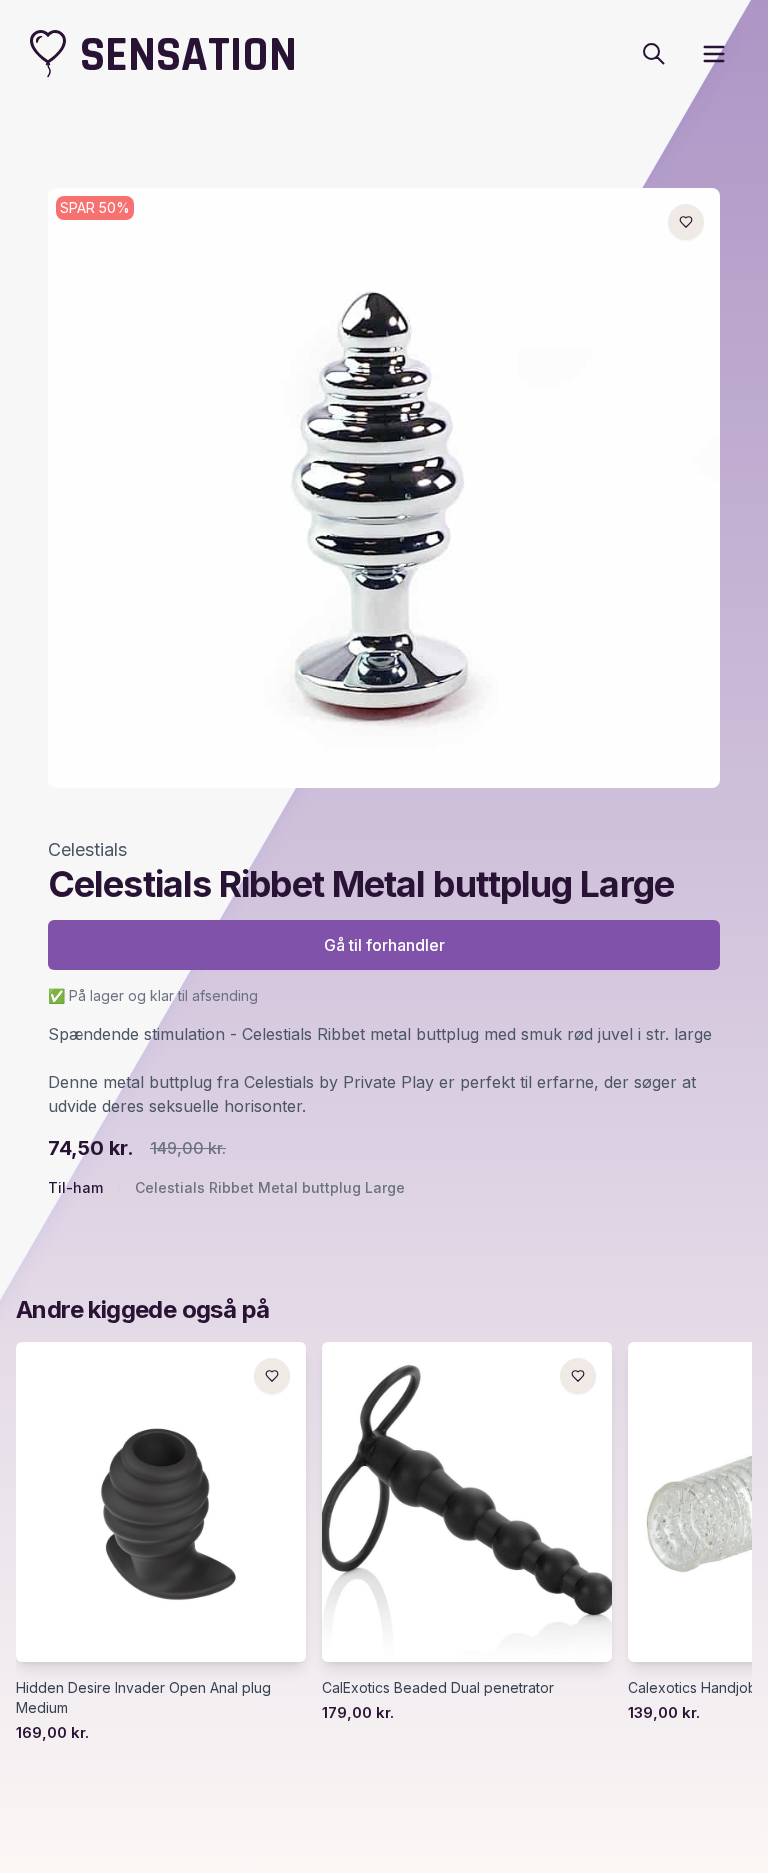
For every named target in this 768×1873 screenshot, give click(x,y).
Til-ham (75, 1187)
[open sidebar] (714, 54)
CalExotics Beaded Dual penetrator (438, 1687)
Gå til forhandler (384, 945)
